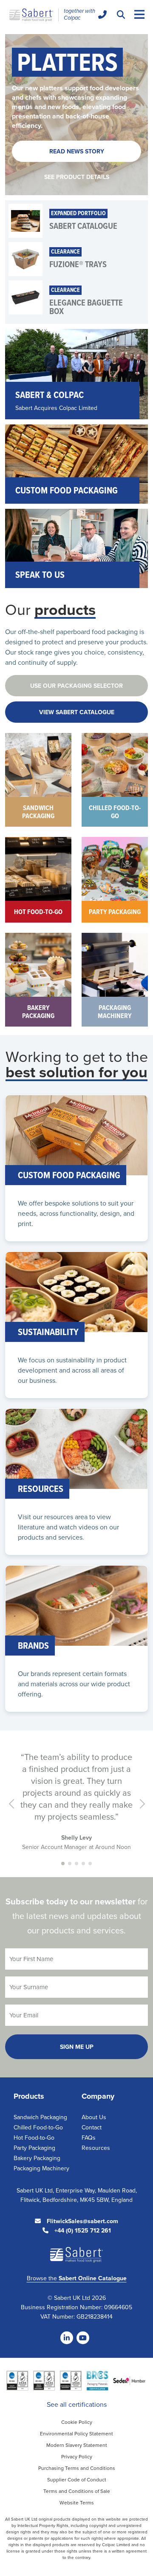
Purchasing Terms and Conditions (77, 2468)
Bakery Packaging (37, 2158)
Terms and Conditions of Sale (77, 2491)
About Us (94, 2117)
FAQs (89, 2138)
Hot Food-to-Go (34, 2138)
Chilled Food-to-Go (38, 2127)
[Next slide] (141, 1804)
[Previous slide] (12, 1804)
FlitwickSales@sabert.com (82, 2221)
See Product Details (77, 177)
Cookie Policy (77, 2422)
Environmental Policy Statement (76, 2433)
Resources (96, 2148)
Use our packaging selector (76, 686)
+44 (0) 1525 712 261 (82, 2230)
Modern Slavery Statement (77, 2445)
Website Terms (77, 2502)
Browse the (77, 2278)
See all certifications (77, 2404)
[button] (63, 1863)
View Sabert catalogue (77, 712)
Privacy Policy (77, 2456)
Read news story (77, 151)
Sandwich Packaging (40, 2117)
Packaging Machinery (41, 2168)
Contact (92, 2127)
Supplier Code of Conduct (77, 2479)
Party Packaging (34, 2148)
